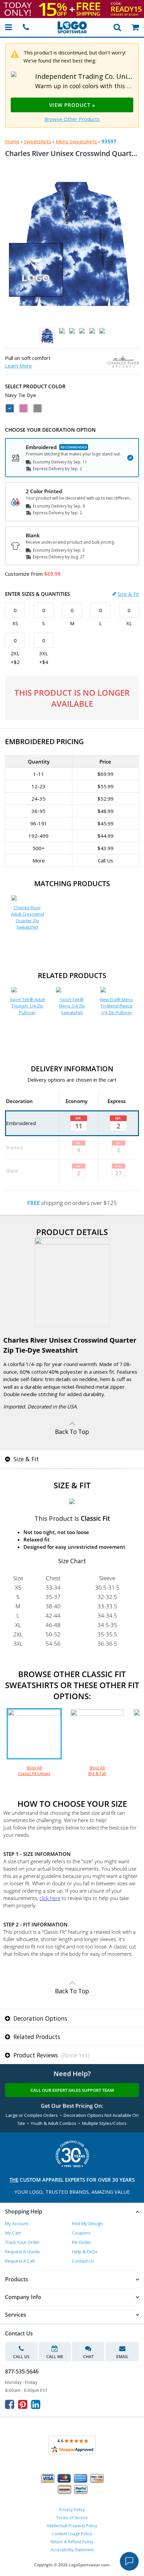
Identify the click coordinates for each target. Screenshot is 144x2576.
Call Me (55, 2357)
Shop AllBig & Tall (97, 1771)
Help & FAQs (85, 2252)
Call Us (21, 2357)
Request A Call (20, 2261)
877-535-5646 (22, 2371)
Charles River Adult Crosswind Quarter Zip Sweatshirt (27, 917)
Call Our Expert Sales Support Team (72, 2090)
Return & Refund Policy (72, 2542)
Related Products (36, 2037)
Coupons (81, 2233)
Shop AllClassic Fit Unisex (34, 1771)
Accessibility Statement (72, 2550)
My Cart (13, 2233)
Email (122, 2357)
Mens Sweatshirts (76, 141)
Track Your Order (22, 2242)
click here (50, 1898)
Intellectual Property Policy (72, 2526)
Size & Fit (128, 594)
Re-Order (82, 2242)
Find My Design (87, 2223)
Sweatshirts (38, 141)
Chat (88, 2357)
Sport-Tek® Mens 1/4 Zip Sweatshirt (72, 1006)
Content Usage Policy (72, 2534)
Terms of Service (72, 2518)
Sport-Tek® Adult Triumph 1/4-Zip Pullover (27, 1006)
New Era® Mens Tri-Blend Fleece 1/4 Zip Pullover (116, 1006)
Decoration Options (40, 2018)
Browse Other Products (72, 119)
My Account (17, 2223)
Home (12, 141)
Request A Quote (22, 2252)
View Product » (72, 105)
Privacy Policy (72, 2510)
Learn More (18, 366)
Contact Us (83, 2261)
